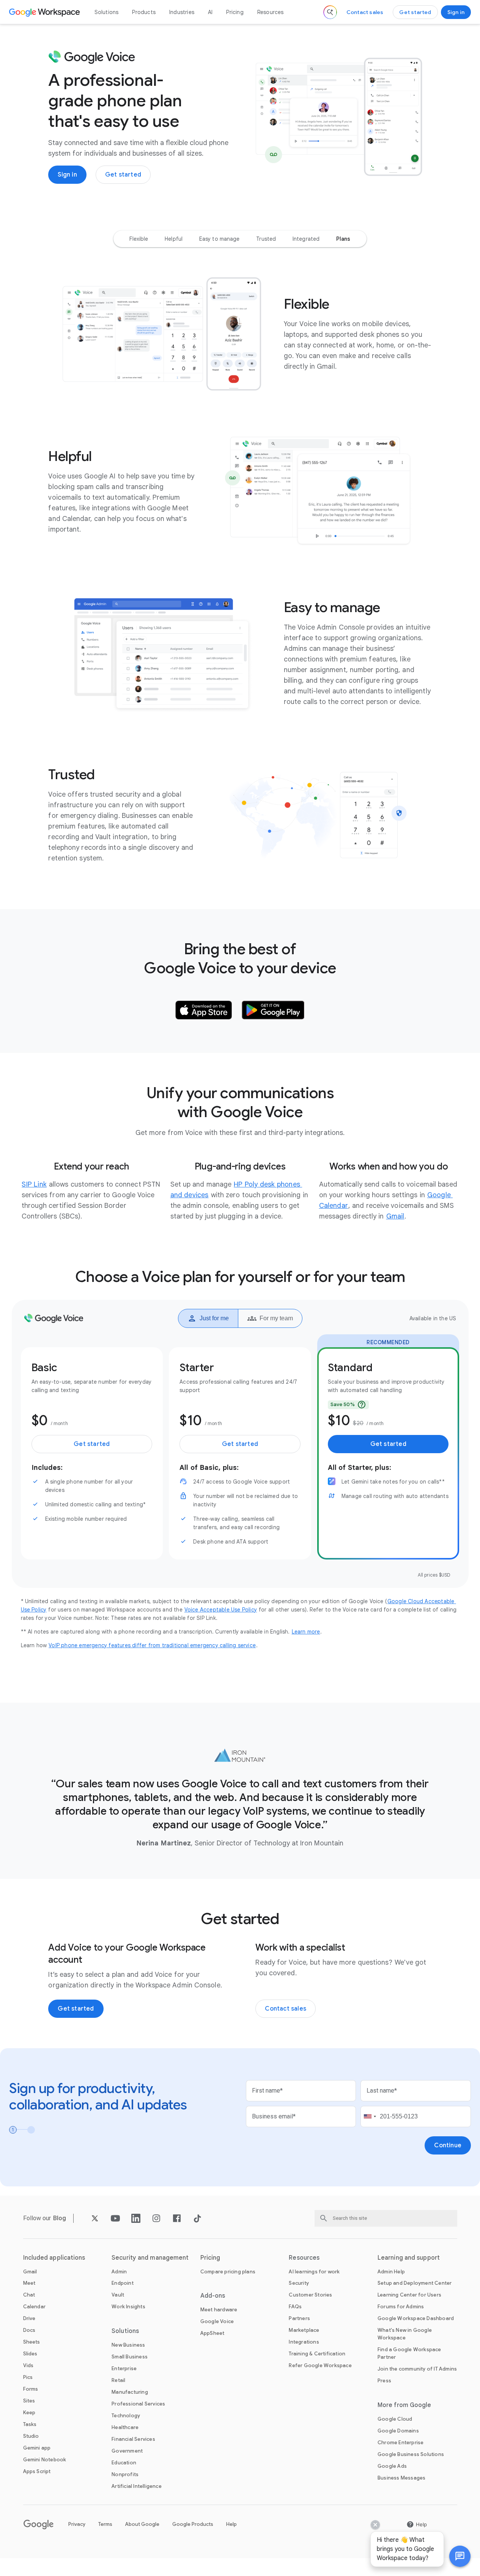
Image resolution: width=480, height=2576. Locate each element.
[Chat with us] (460, 2556)
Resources (271, 12)
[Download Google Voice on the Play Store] (273, 1010)
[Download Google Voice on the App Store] (204, 1010)
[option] (139, 239)
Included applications (54, 2258)
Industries (182, 12)
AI (210, 12)
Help (231, 2524)
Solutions (107, 12)
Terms (105, 2524)
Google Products (193, 2524)
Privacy (77, 2524)
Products (144, 12)
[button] (460, 2556)
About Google (142, 2524)
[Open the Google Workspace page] (45, 12)
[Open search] (330, 12)
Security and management (150, 2258)
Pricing (235, 12)
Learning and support (409, 2258)
